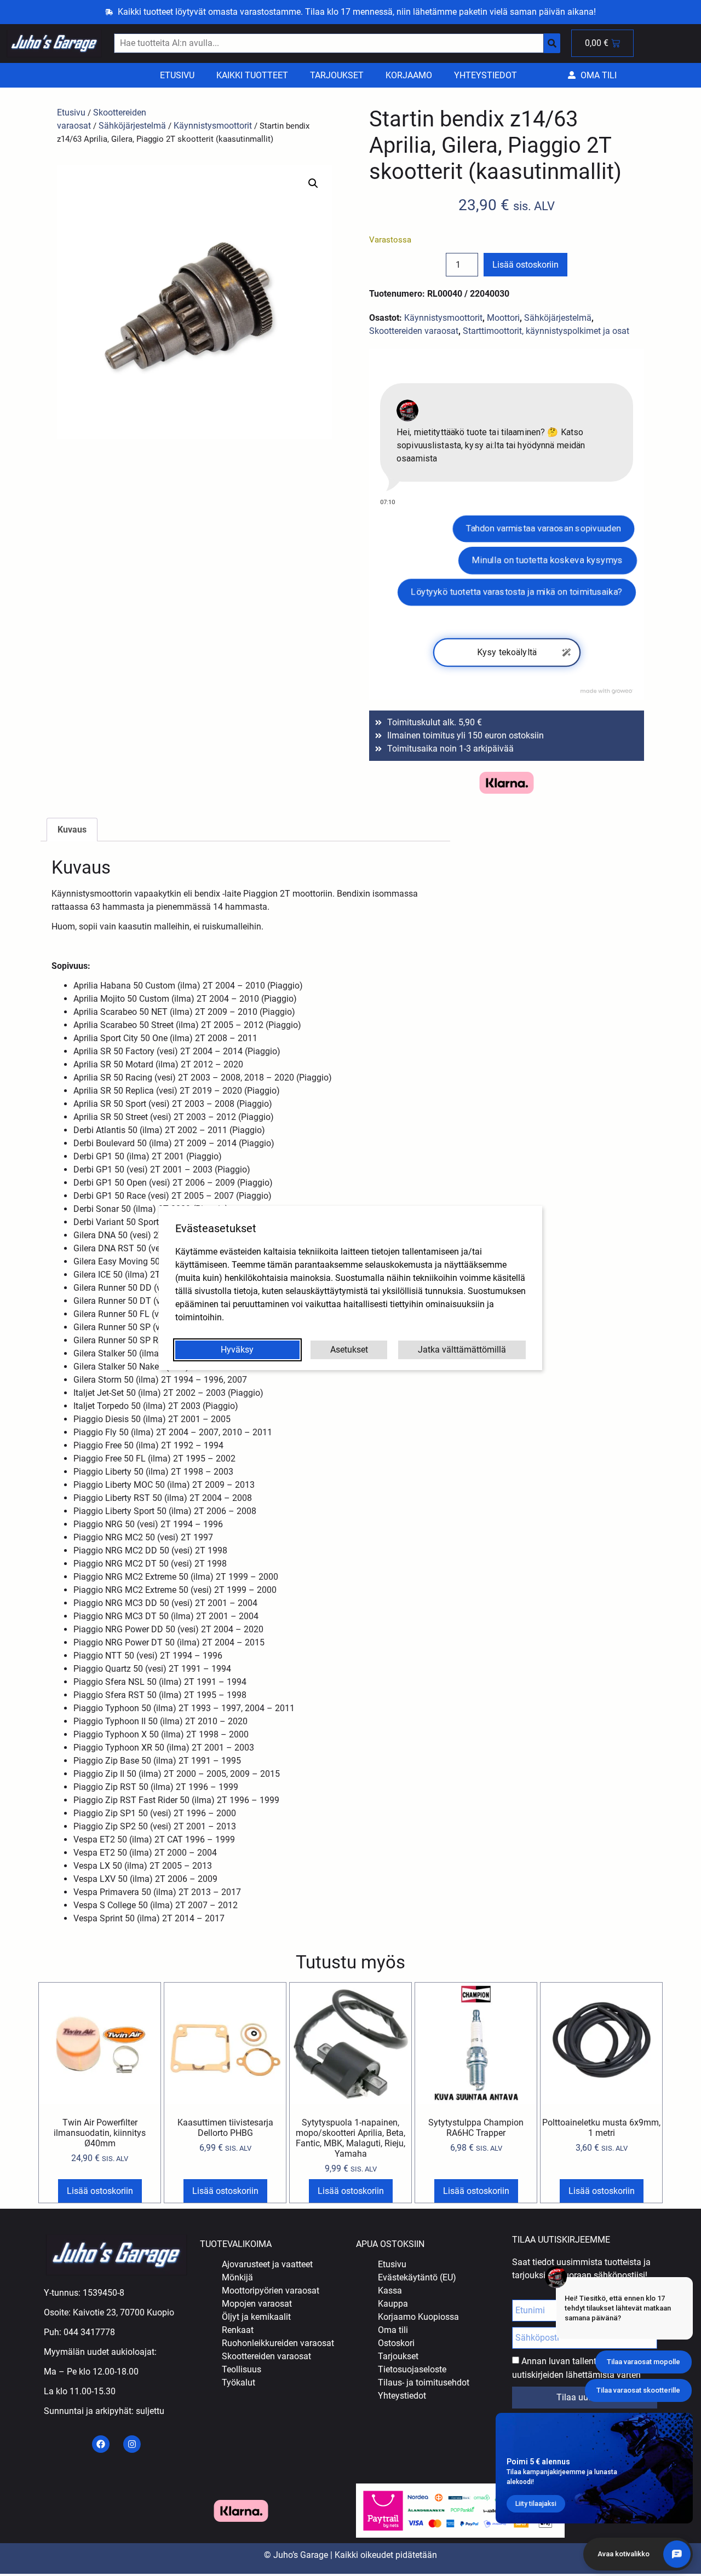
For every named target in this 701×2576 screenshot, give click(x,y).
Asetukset (349, 1350)
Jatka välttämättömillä (462, 1350)
